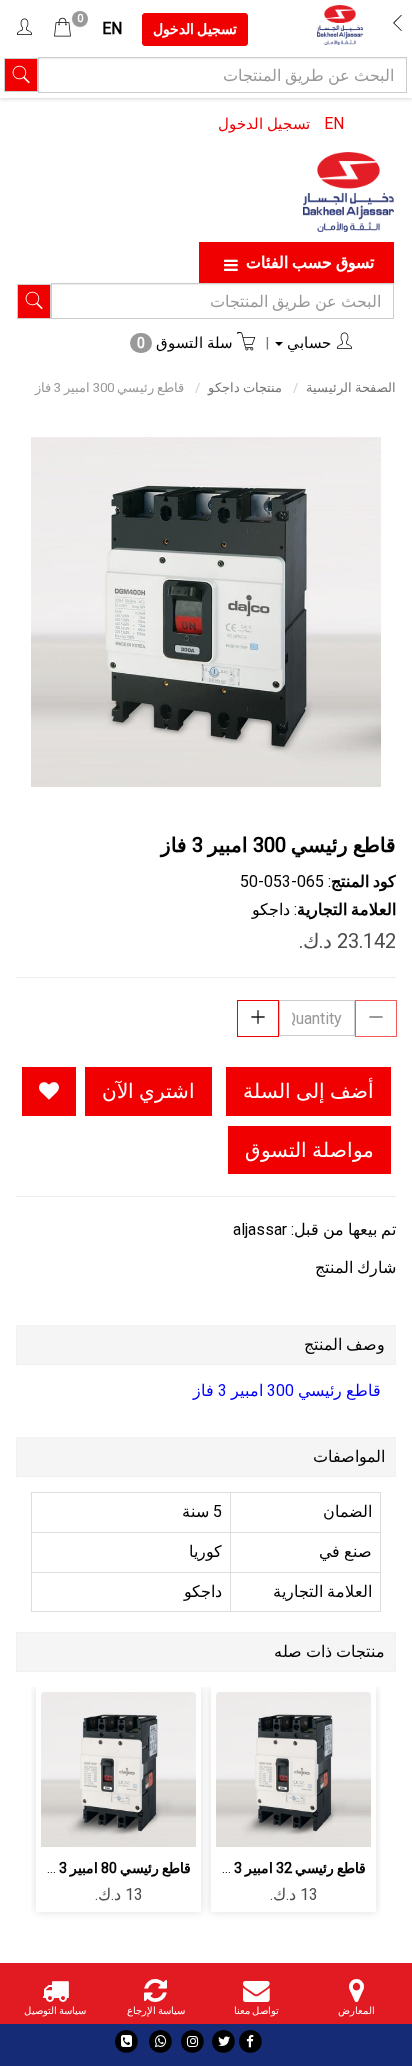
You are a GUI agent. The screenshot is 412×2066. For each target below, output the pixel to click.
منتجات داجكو (245, 387)
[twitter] (223, 2041)
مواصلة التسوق (309, 1150)
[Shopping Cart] (62, 28)
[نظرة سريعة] (246, 1765)
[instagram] (192, 2041)
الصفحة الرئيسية (351, 387)
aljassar (260, 1229)
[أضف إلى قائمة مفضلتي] (49, 1091)
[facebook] (250, 2041)
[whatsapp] (160, 2041)
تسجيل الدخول (264, 124)
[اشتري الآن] (293, 1820)
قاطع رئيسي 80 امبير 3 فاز (114, 1868)
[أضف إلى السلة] (340, 1765)
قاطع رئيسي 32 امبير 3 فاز (289, 1868)
